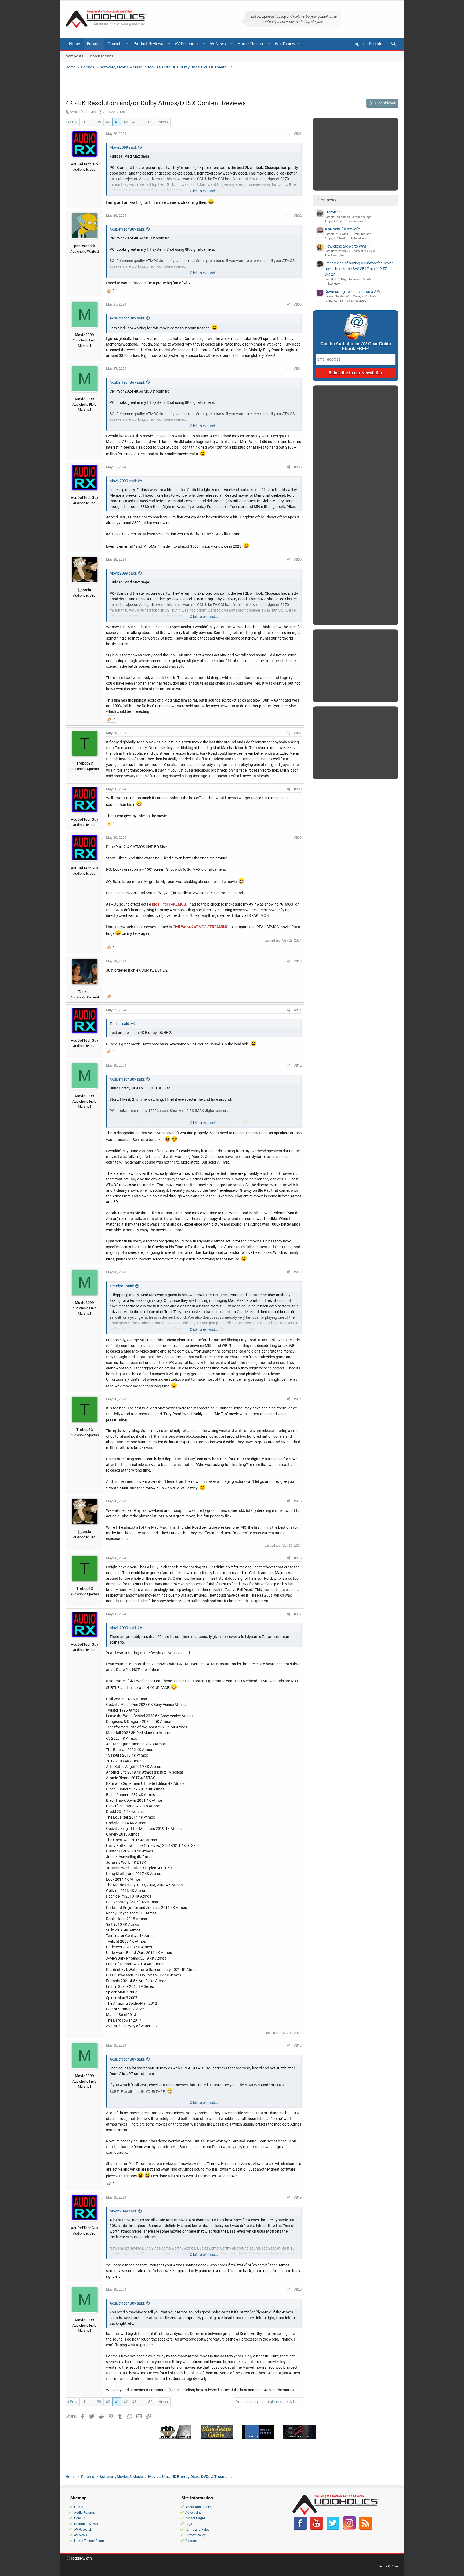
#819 (298, 2197)
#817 (298, 1614)
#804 (298, 368)
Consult (115, 44)
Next (162, 122)
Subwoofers (333, 284)
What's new (285, 44)
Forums (94, 44)
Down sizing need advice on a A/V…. (354, 292)
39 (99, 122)
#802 (298, 215)
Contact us (193, 2541)
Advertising (193, 2513)
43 (135, 122)
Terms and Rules (197, 2530)
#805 (298, 467)
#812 (298, 1065)
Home (75, 44)
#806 (298, 559)
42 (126, 122)
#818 (298, 2045)
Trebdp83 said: (122, 1286)
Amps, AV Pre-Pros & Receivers (346, 221)
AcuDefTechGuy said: (127, 229)
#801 (298, 134)
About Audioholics (199, 2507)
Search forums (101, 56)
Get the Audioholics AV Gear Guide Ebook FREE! (356, 346)
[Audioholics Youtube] (317, 2528)
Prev (74, 122)
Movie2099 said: (123, 147)
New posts (74, 56)
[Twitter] (333, 2528)
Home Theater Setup (89, 2541)
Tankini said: (120, 1024)
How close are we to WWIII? (347, 246)
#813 (298, 1272)
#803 (298, 304)
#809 (298, 838)
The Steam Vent (336, 255)
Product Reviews (148, 44)
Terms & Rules (388, 2566)
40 (108, 122)
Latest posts (326, 200)
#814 (298, 1399)
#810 (298, 961)
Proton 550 (334, 212)
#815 (298, 1501)
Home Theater (251, 44)
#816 (298, 1558)
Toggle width (81, 2558)
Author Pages (195, 2518)
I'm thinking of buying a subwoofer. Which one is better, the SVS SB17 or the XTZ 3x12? (359, 269)
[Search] (393, 44)
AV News (218, 44)
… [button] (91, 122)
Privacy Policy (195, 2535)
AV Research (186, 44)
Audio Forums (84, 2513)
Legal (189, 2524)
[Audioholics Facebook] (300, 2528)
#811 (298, 1010)
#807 (298, 733)
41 (117, 122)
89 (150, 122)
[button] (128, 44)
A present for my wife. (343, 229)
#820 (298, 2289)
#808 (298, 789)
